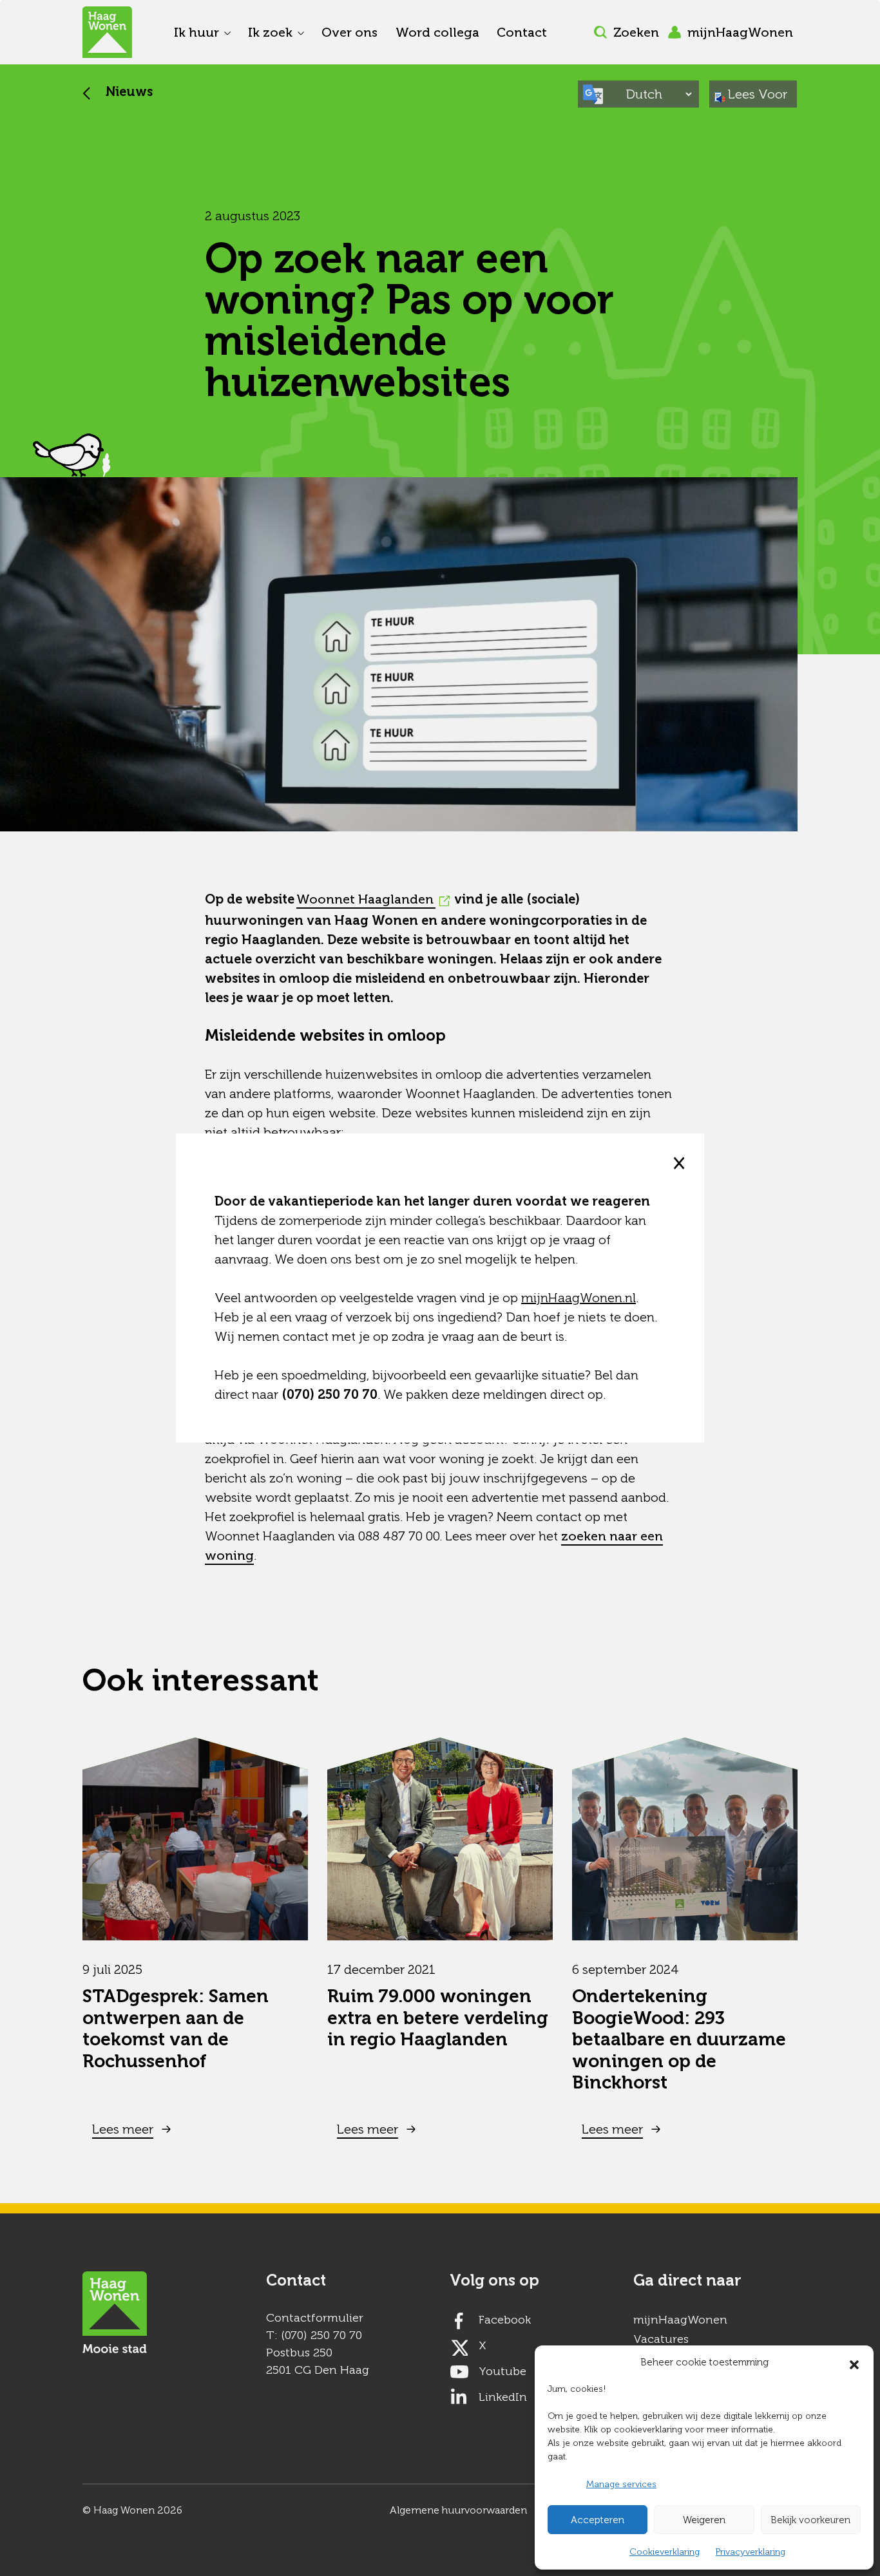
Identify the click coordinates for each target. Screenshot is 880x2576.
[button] (854, 2362)
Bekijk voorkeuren (810, 2520)
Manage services (621, 2484)
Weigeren (704, 2520)
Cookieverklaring (665, 2552)
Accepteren (598, 2520)
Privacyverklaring (751, 2552)
